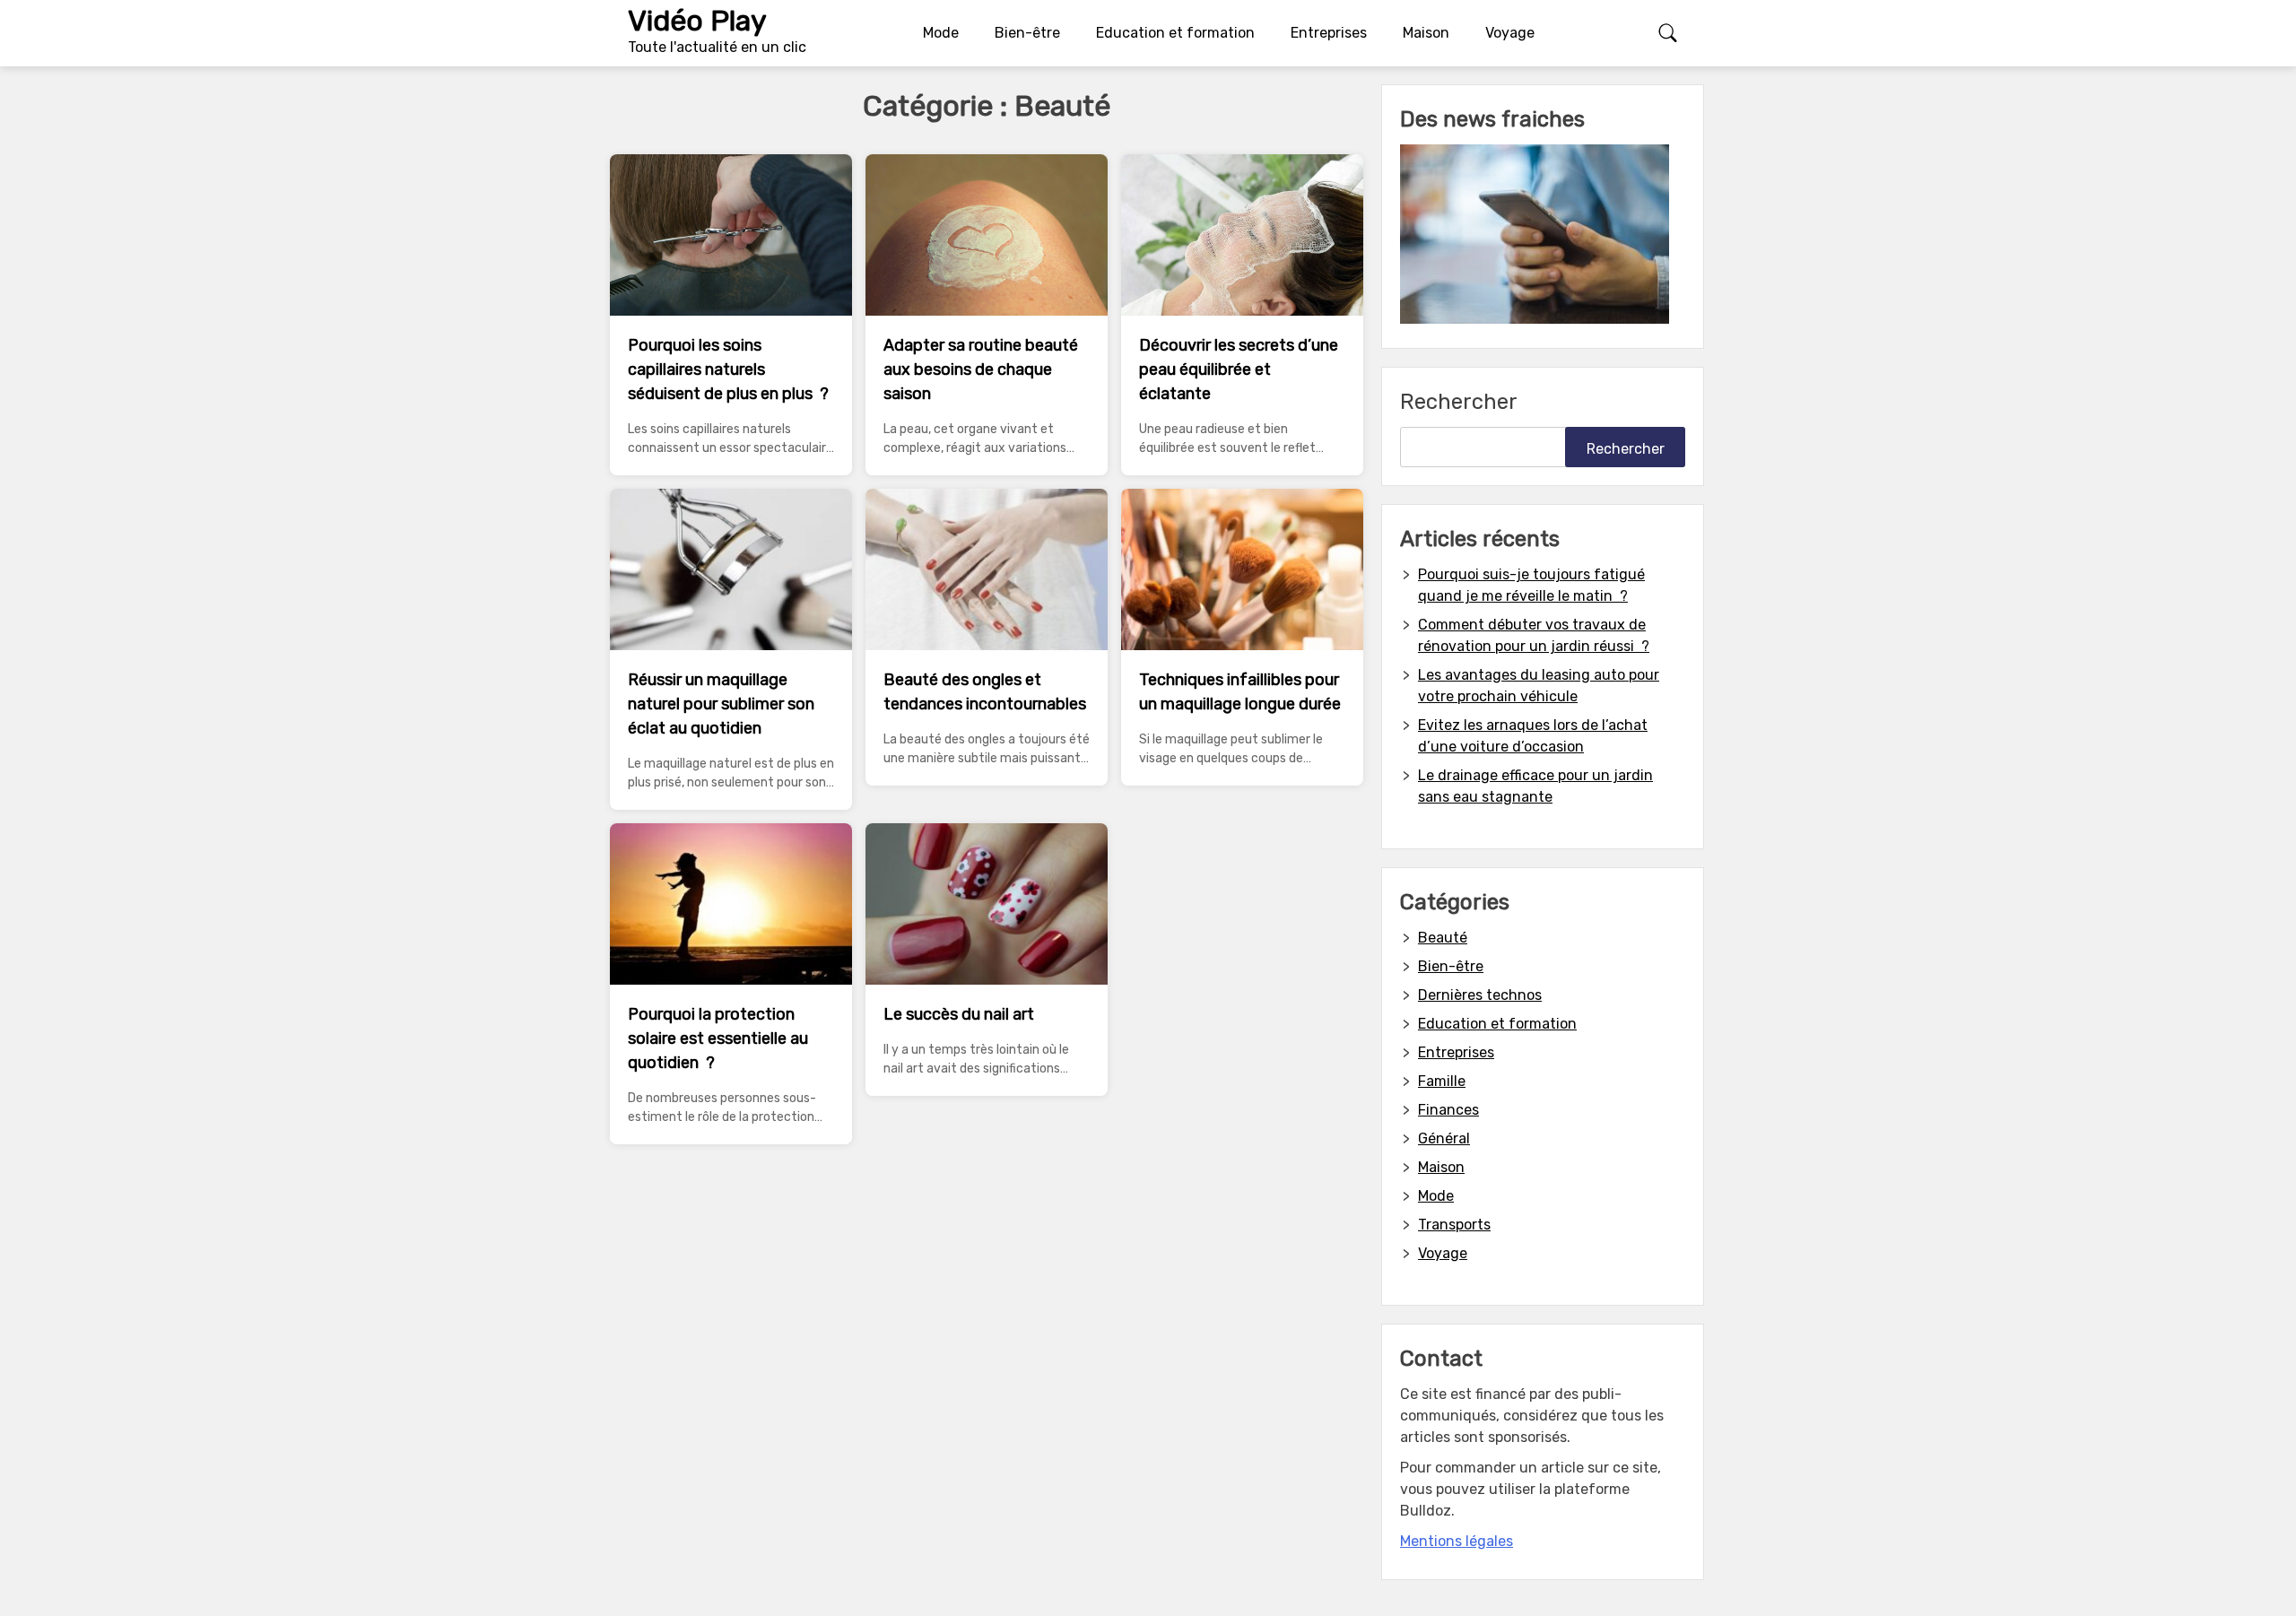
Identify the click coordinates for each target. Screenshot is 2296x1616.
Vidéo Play (697, 21)
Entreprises (1329, 33)
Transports (1454, 1225)
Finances (1448, 1110)
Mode (941, 33)
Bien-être (1027, 33)
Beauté (1443, 938)
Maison (1426, 33)
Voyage (1510, 33)
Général (1444, 1138)
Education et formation (1175, 33)
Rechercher (1459, 402)
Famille (1442, 1081)
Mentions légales (1457, 1541)
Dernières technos (1480, 995)
